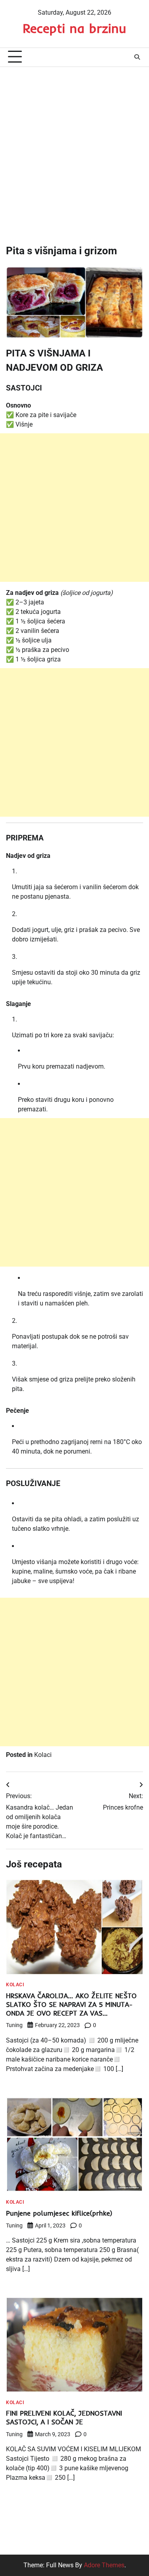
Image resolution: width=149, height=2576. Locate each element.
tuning (14, 2025)
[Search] (137, 57)
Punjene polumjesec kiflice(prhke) (59, 2213)
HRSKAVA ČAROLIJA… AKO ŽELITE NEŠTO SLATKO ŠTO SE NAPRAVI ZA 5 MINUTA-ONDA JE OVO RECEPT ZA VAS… (71, 2004)
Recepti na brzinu (74, 28)
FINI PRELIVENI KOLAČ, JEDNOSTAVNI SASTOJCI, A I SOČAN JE (64, 2417)
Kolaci (43, 1755)
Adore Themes (104, 2565)
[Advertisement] (74, 149)
